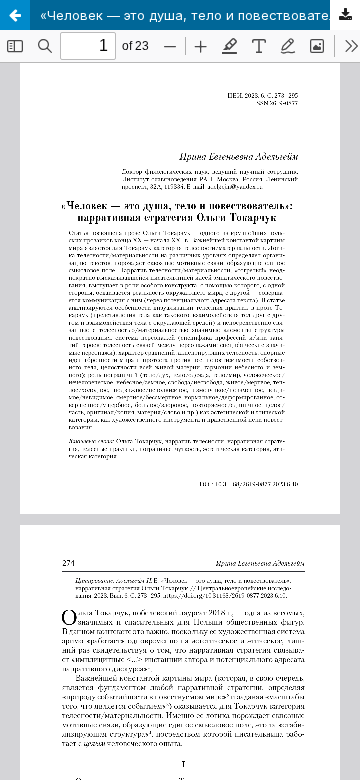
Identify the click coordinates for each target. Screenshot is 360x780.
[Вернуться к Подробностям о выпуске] (15, 15)
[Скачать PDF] (345, 15)
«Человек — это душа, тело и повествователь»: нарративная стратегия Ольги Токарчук (200, 15)
